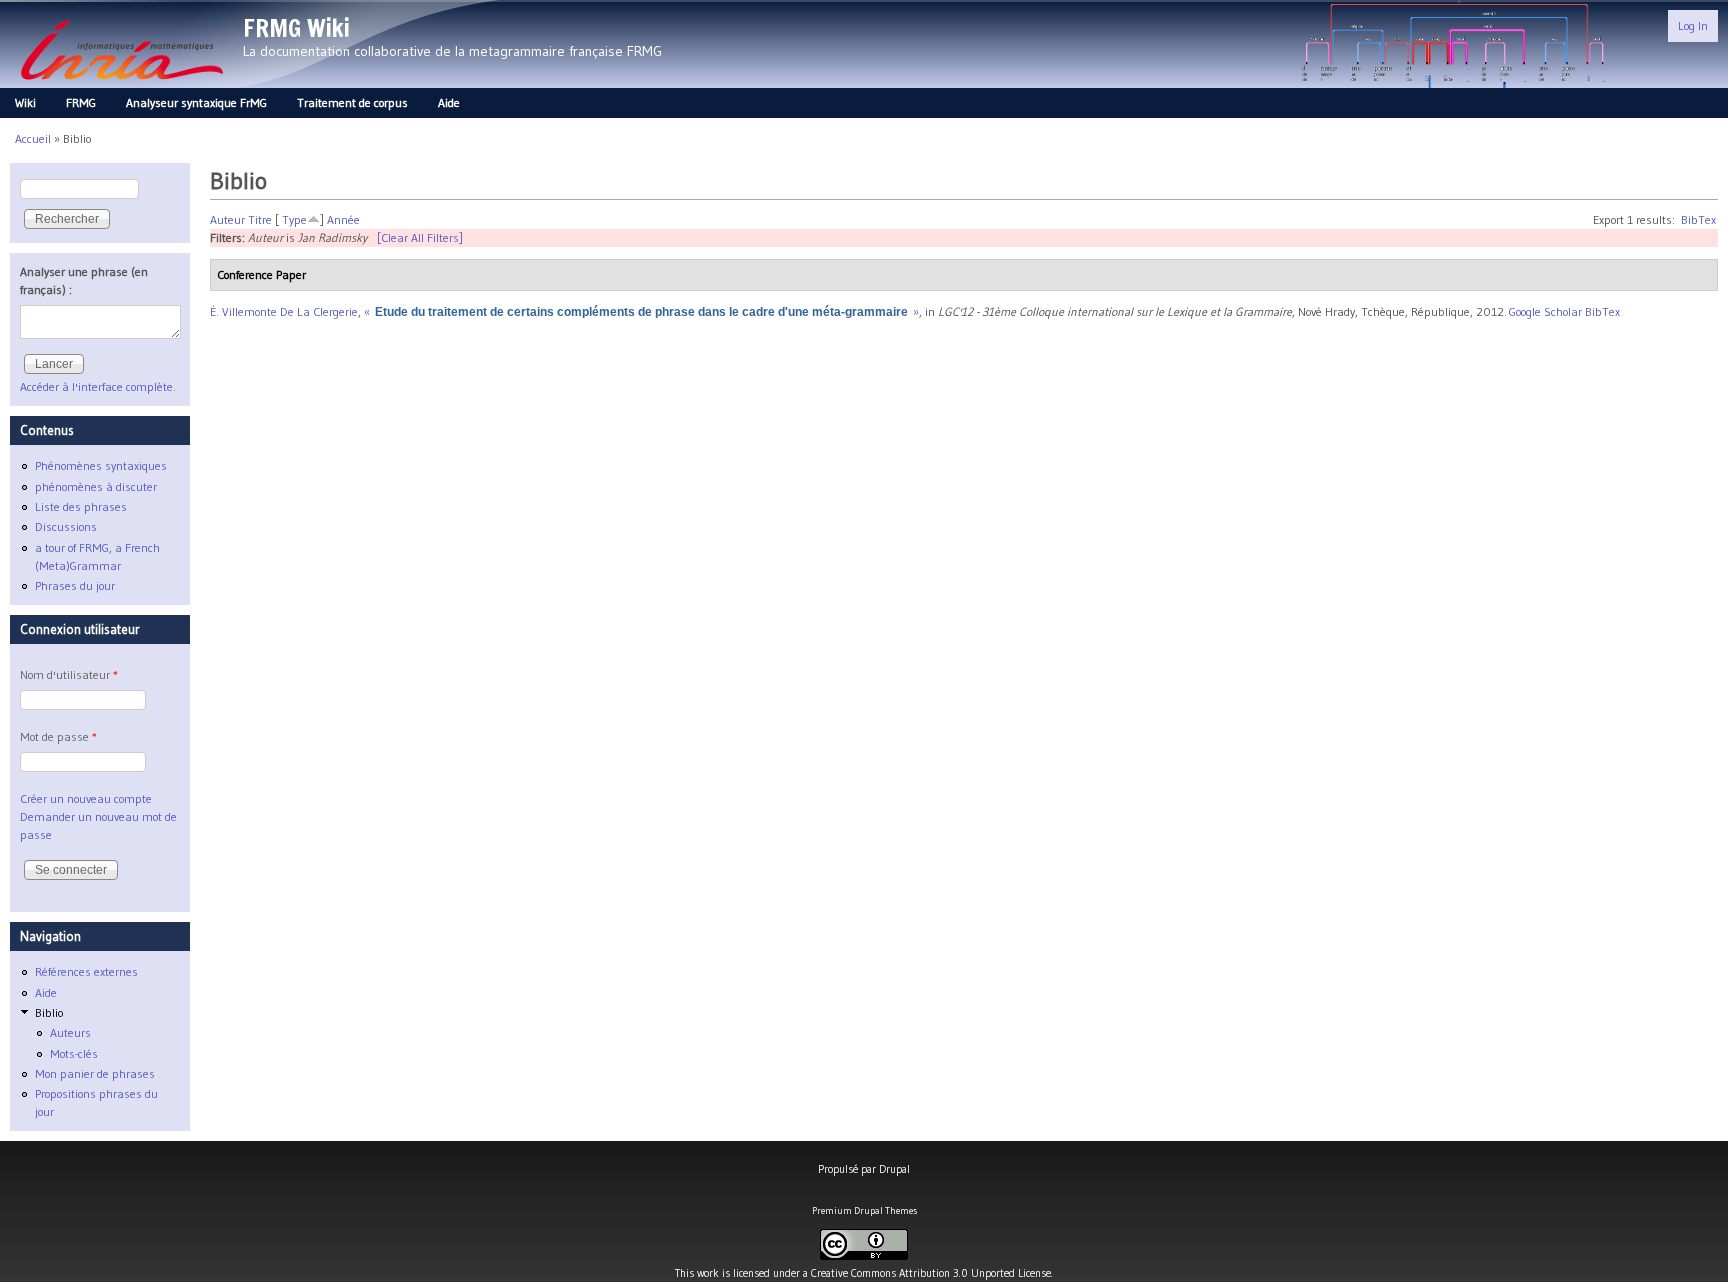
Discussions (66, 526)
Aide (449, 102)
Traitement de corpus (352, 102)
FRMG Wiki (296, 28)
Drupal (894, 1169)
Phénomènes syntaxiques (101, 465)
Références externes (86, 971)
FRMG (81, 102)
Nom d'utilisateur (69, 674)
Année (343, 219)
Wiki (25, 102)
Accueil (33, 138)
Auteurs (70, 1032)
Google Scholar (1545, 311)
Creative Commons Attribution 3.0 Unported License (931, 1273)
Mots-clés (74, 1053)
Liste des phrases (81, 506)
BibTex (1698, 219)
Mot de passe (58, 736)
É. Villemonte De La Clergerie (284, 311)
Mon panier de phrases (95, 1073)
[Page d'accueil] (121, 85)
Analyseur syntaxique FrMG (196, 102)
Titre (260, 219)
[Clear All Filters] (420, 237)
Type (294, 219)
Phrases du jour (75, 585)
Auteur (227, 219)
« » (641, 311)
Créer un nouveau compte (86, 798)
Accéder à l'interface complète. (98, 386)
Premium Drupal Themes (864, 1210)
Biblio (49, 1012)
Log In (1693, 25)
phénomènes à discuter (96, 486)
